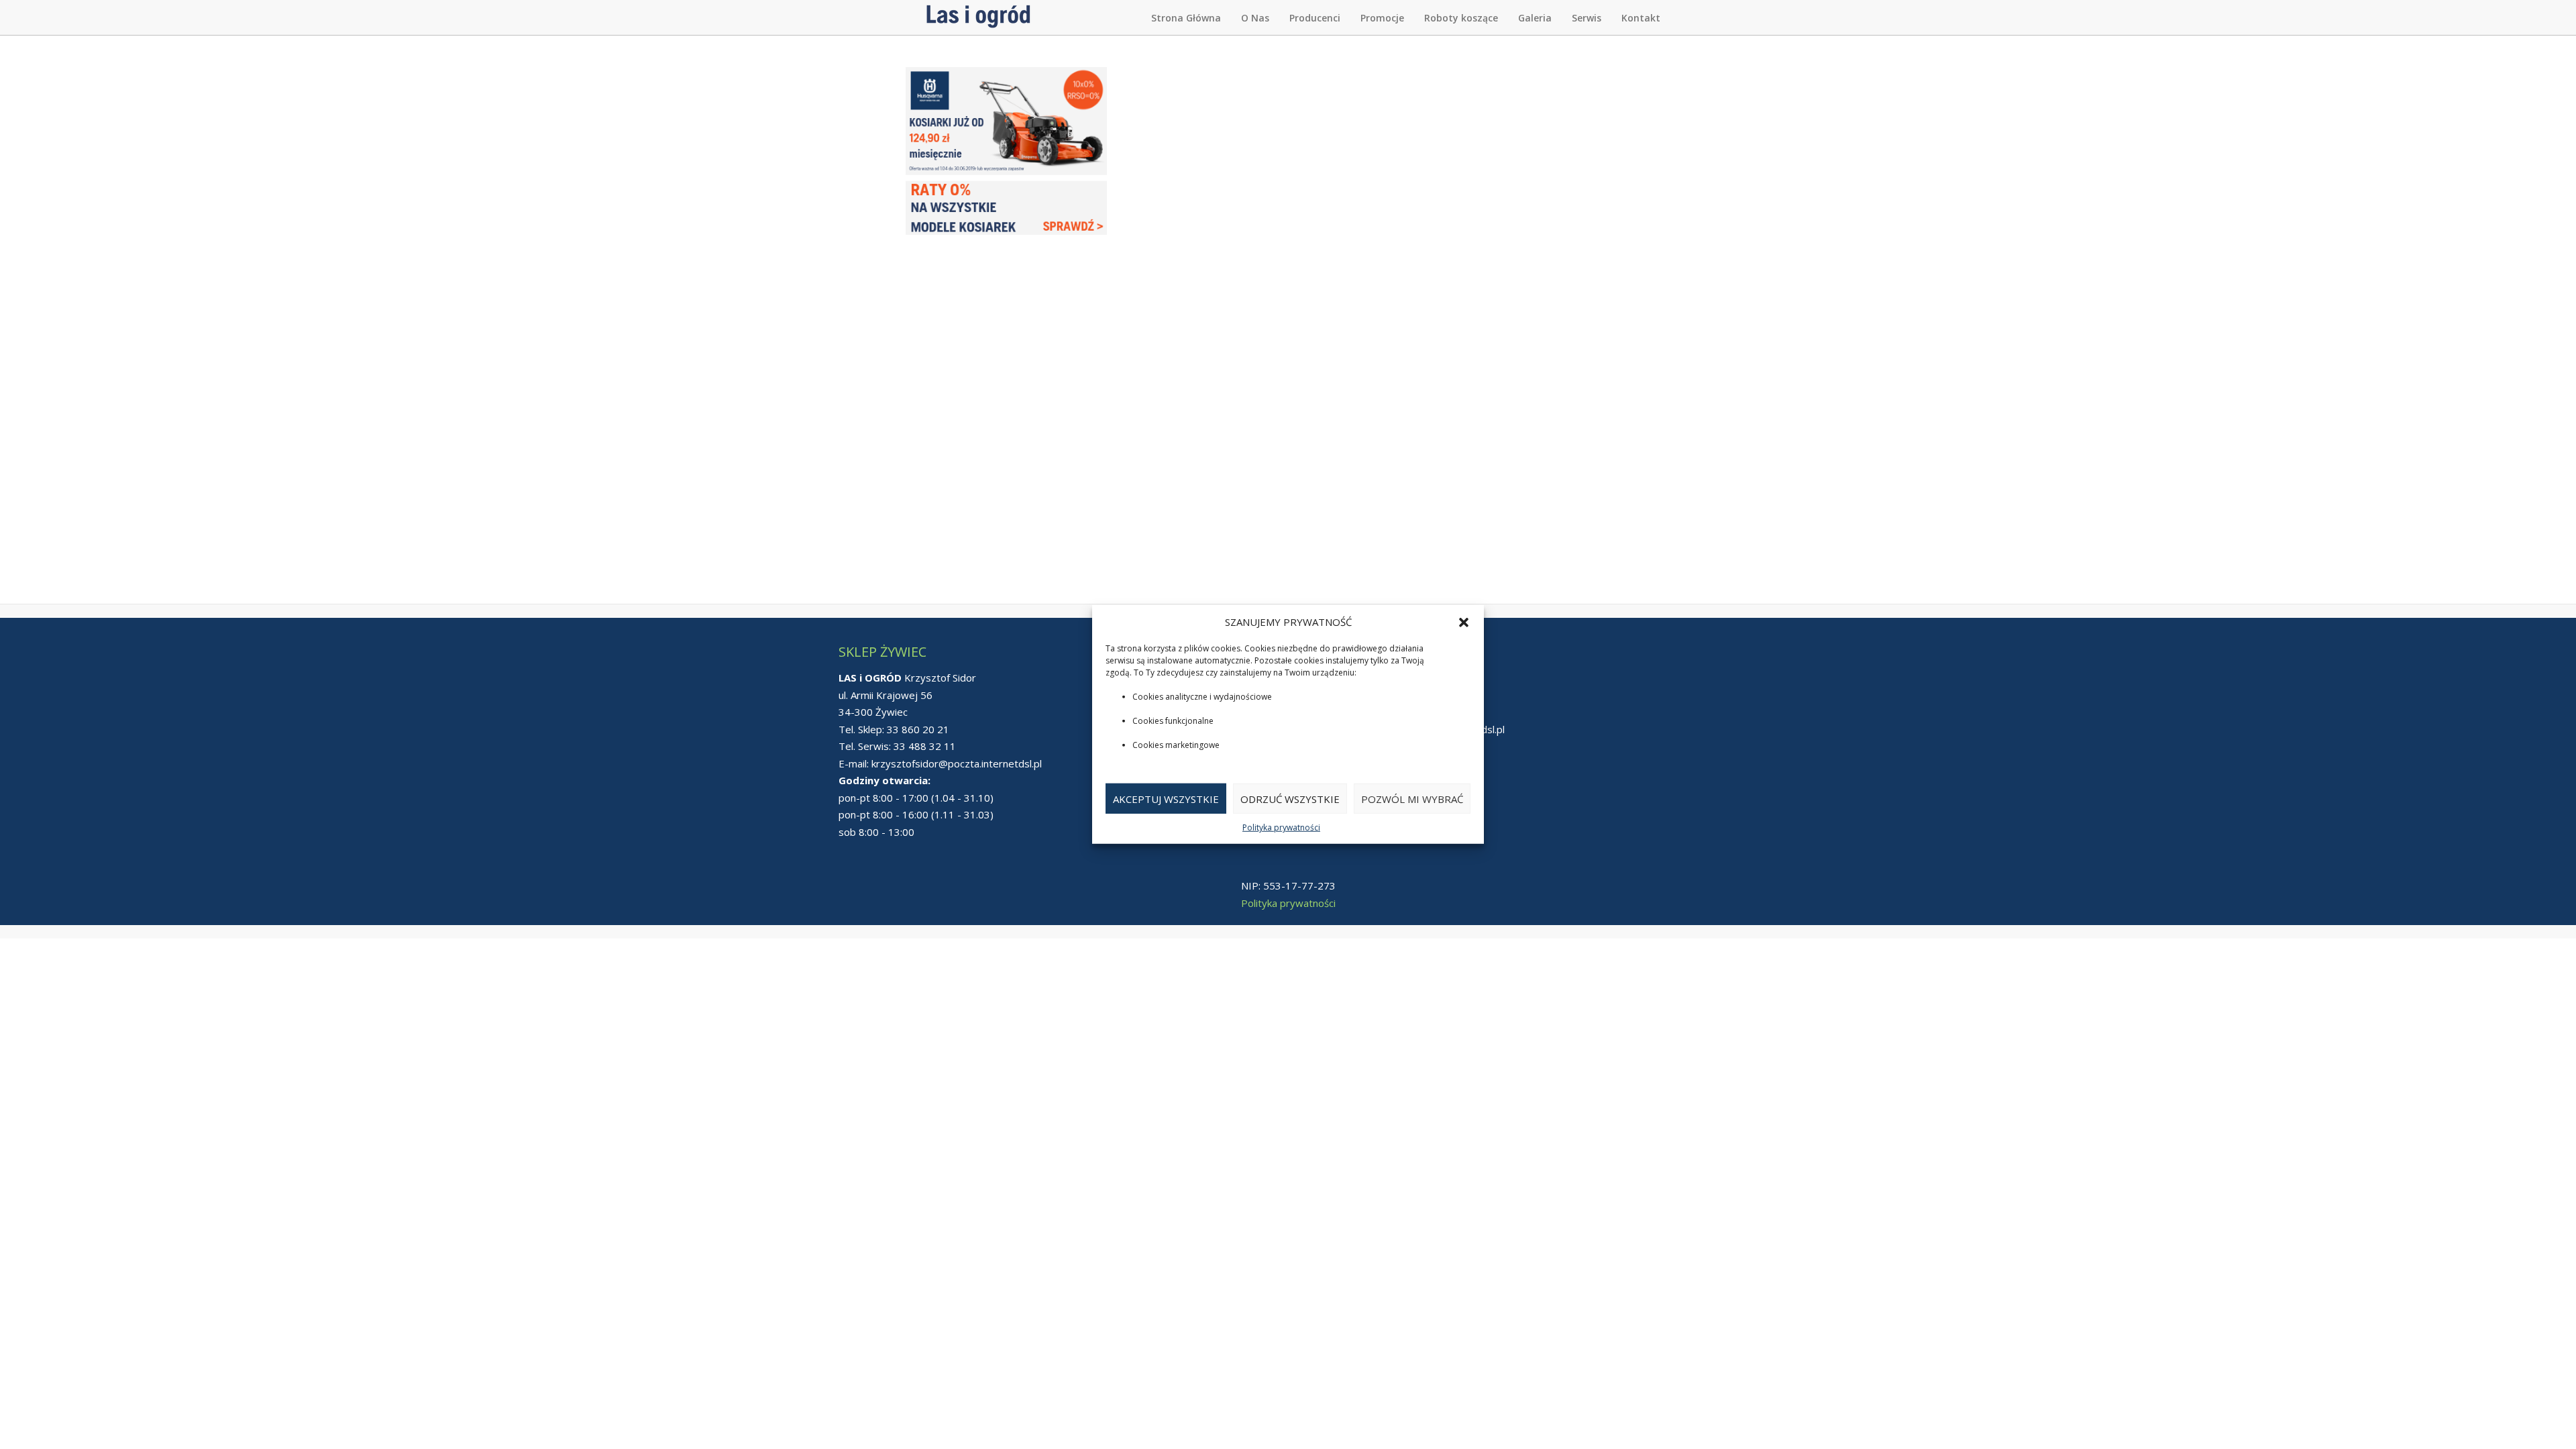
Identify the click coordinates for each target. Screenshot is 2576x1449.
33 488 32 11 (925, 746)
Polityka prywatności (1281, 827)
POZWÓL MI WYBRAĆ (1412, 799)
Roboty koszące (1461, 18)
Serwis (1587, 18)
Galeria (1535, 18)
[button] (1464, 622)
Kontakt (1641, 18)
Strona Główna (1186, 18)
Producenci (1315, 18)
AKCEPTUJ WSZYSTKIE (1166, 799)
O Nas (1255, 18)
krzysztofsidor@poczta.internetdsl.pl (957, 763)
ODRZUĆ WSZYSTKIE (1290, 799)
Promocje (1382, 18)
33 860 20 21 (918, 729)
